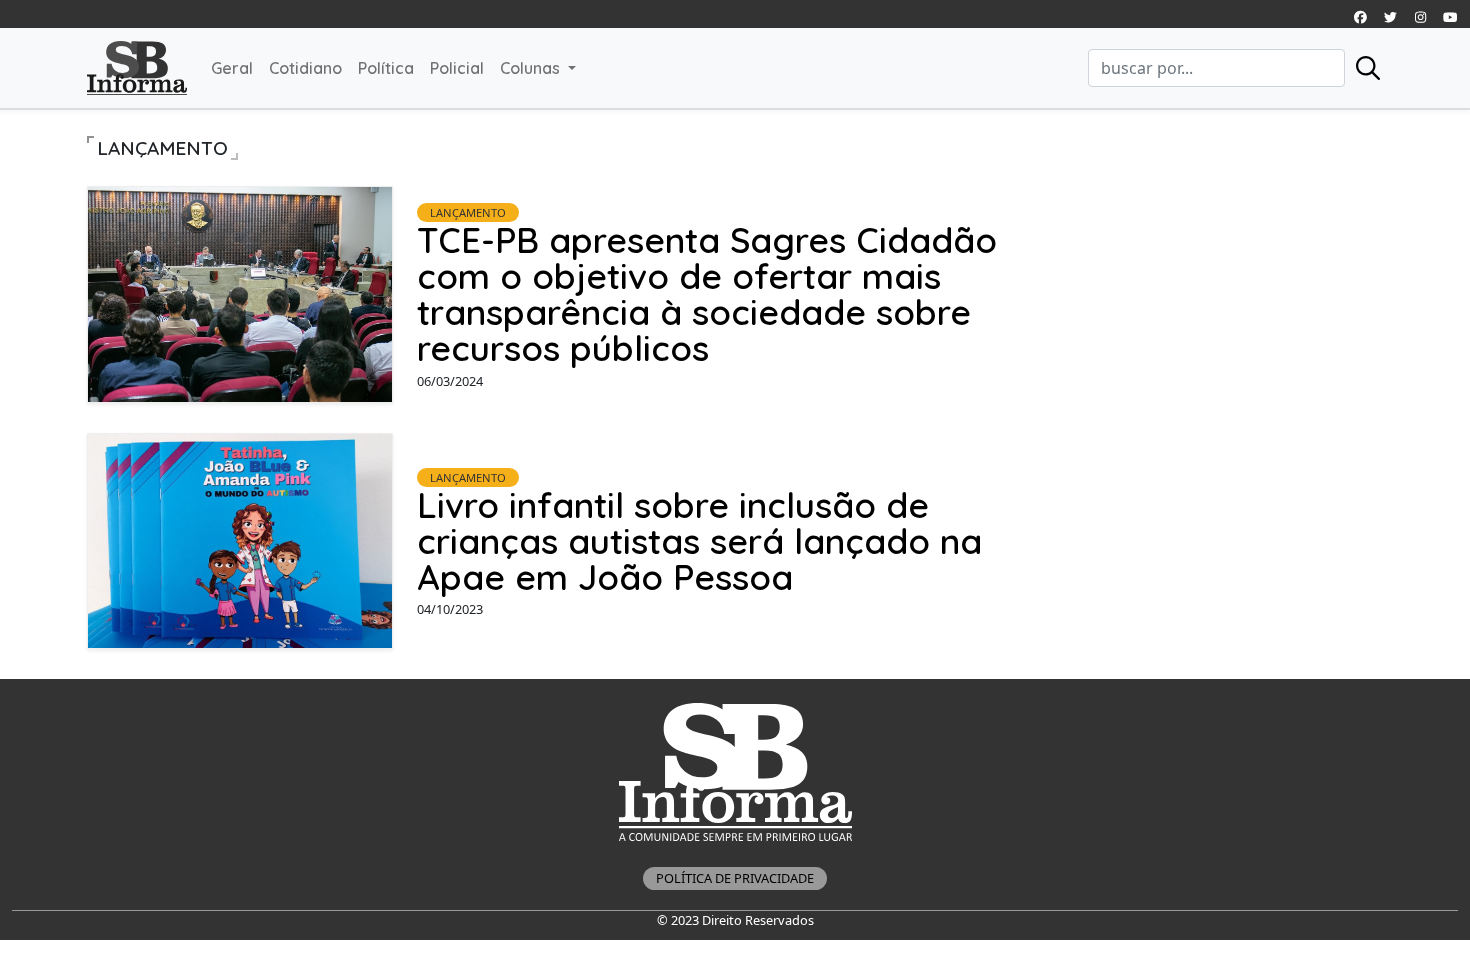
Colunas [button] (532, 68)
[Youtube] (1450, 17)
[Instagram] (1360, 17)
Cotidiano (305, 68)
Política (386, 68)
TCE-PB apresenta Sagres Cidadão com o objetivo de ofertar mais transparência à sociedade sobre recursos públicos (707, 294)
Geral (232, 68)
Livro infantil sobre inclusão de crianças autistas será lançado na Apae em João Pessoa (699, 541)
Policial (457, 68)
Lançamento (468, 212)
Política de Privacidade (735, 878)
